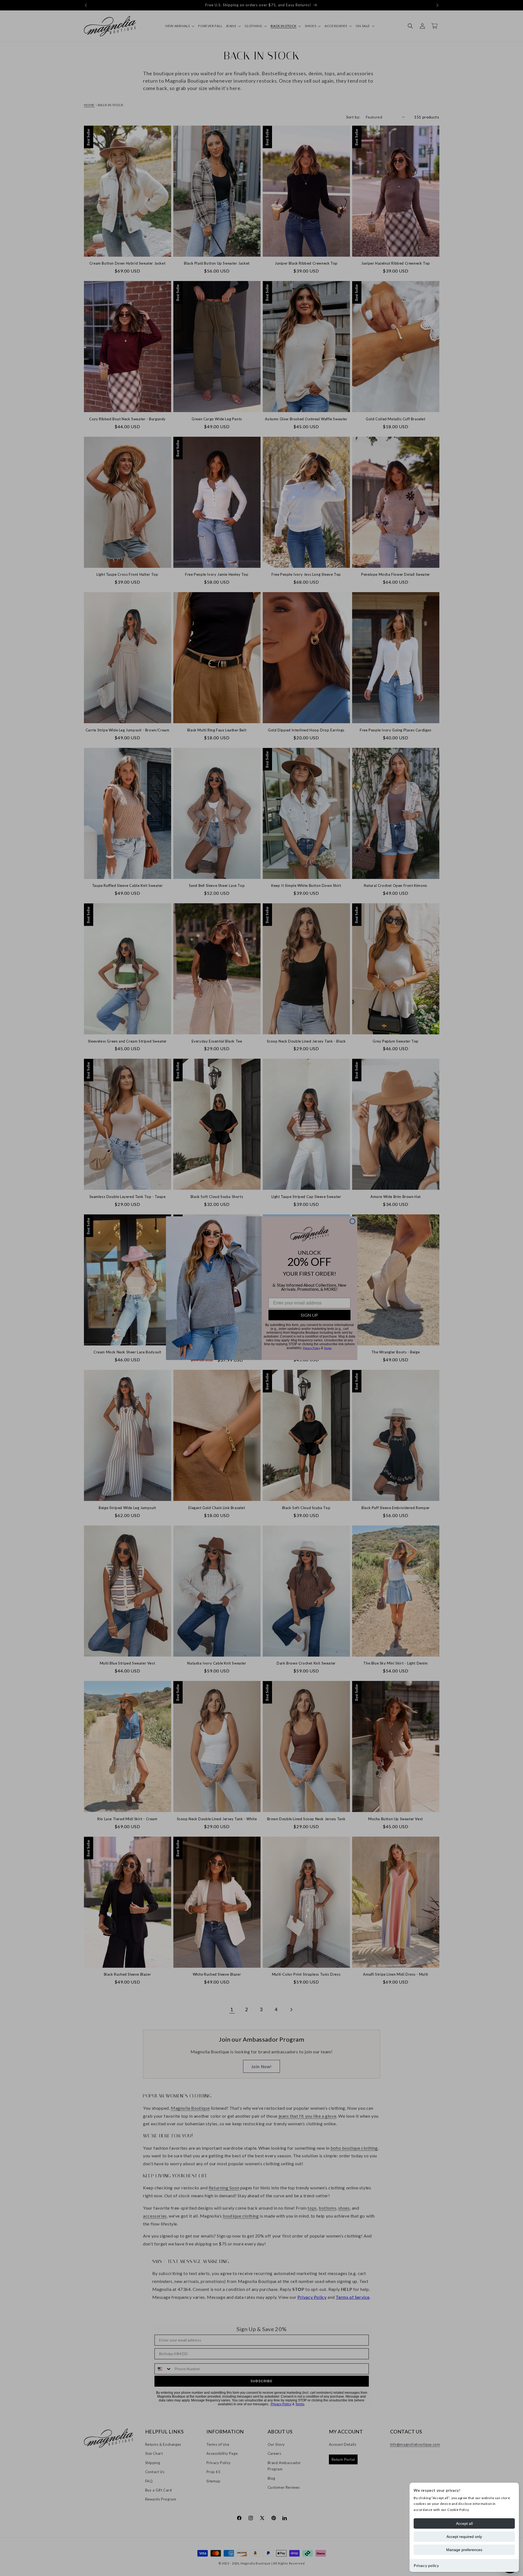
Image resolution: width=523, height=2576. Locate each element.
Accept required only (464, 2537)
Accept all (464, 2523)
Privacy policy (426, 2565)
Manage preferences (464, 2550)
